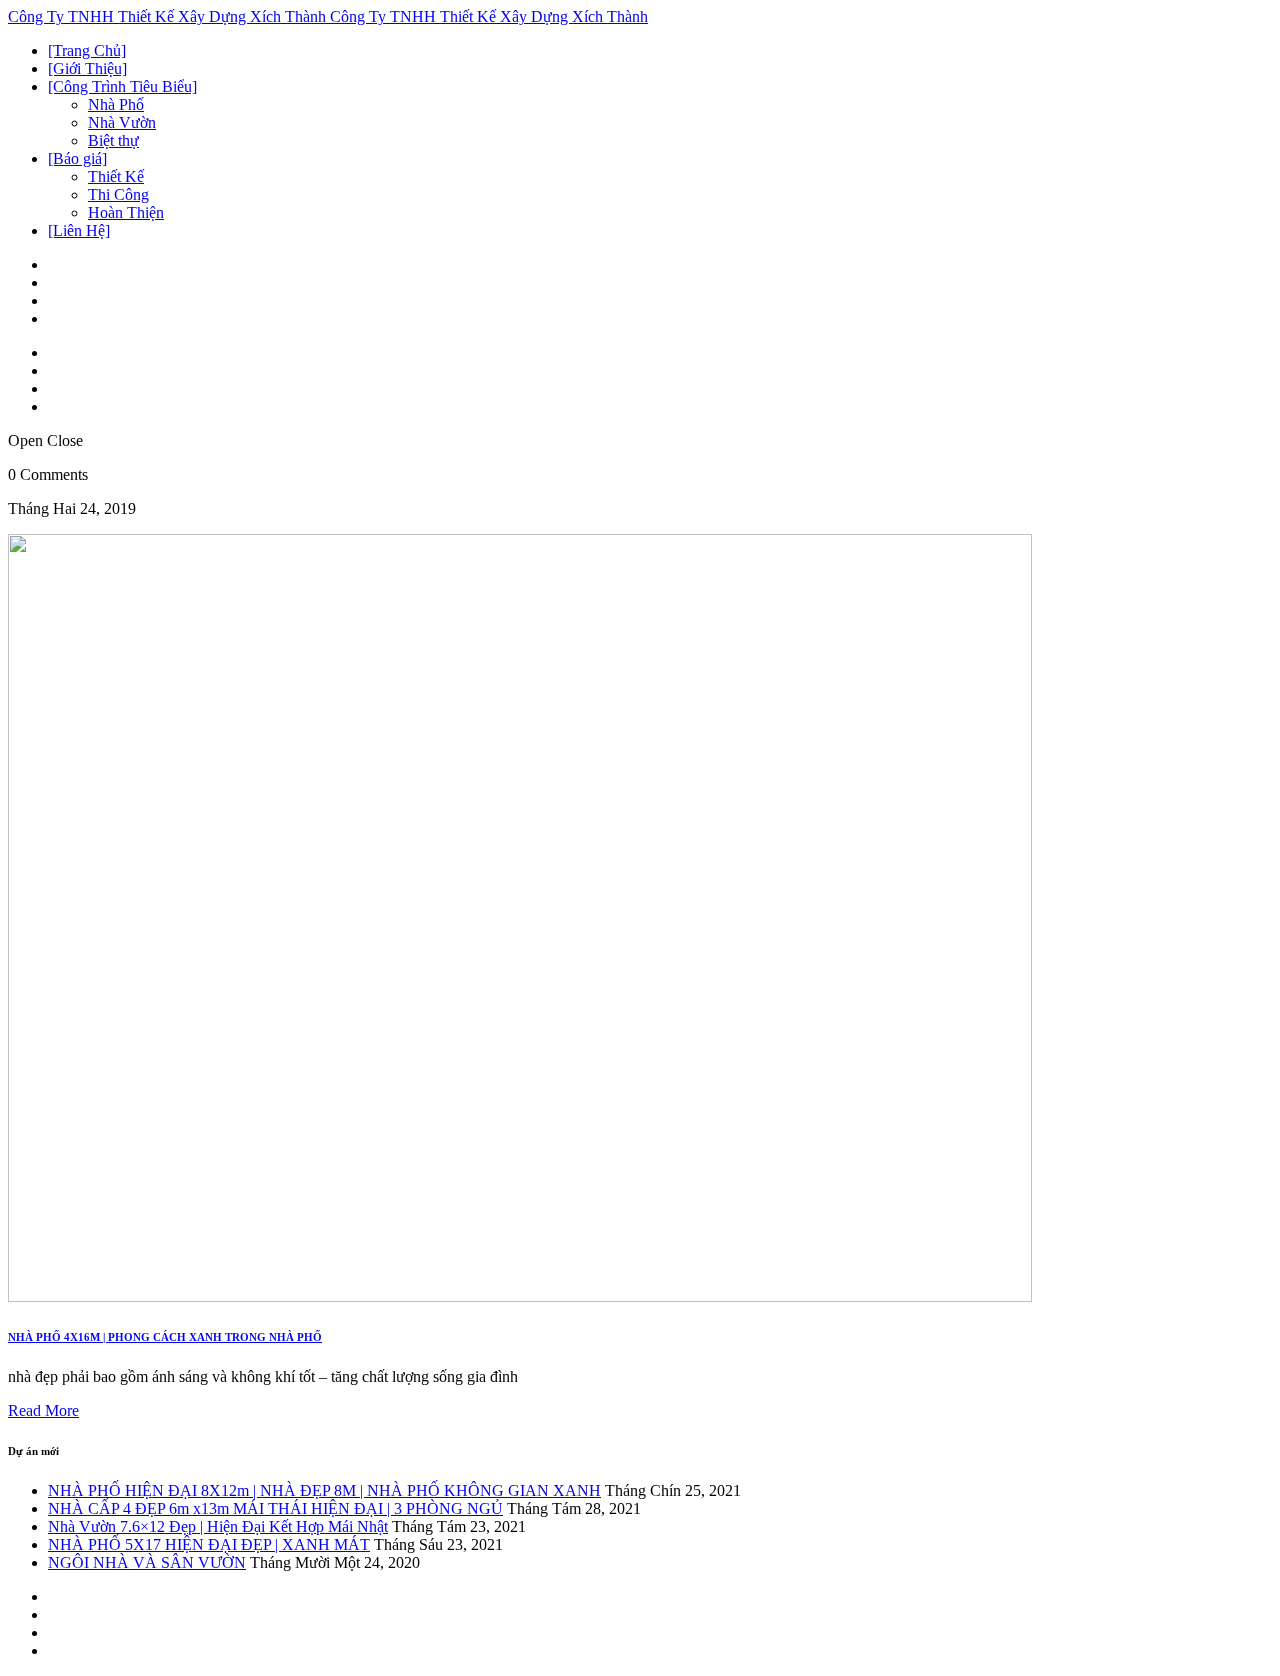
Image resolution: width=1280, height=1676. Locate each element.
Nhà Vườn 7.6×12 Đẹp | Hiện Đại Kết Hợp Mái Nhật (218, 1526)
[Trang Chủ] (87, 50)
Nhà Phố (116, 104)
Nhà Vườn (122, 122)
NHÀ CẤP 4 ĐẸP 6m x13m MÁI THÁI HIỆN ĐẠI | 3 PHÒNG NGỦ (275, 1508)
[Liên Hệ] (79, 230)
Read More (43, 1410)
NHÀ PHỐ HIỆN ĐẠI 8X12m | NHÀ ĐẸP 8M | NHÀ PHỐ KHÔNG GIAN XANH (324, 1490)
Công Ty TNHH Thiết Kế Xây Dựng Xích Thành (169, 16)
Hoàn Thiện (126, 212)
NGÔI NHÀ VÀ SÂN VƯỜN (147, 1562)
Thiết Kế (116, 176)
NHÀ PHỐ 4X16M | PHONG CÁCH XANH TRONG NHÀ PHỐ (165, 1337)
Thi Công (118, 194)
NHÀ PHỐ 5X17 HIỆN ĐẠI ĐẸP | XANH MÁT (209, 1544)
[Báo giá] (77, 158)
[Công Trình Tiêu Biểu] (122, 86)
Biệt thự (113, 140)
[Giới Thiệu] (87, 68)
